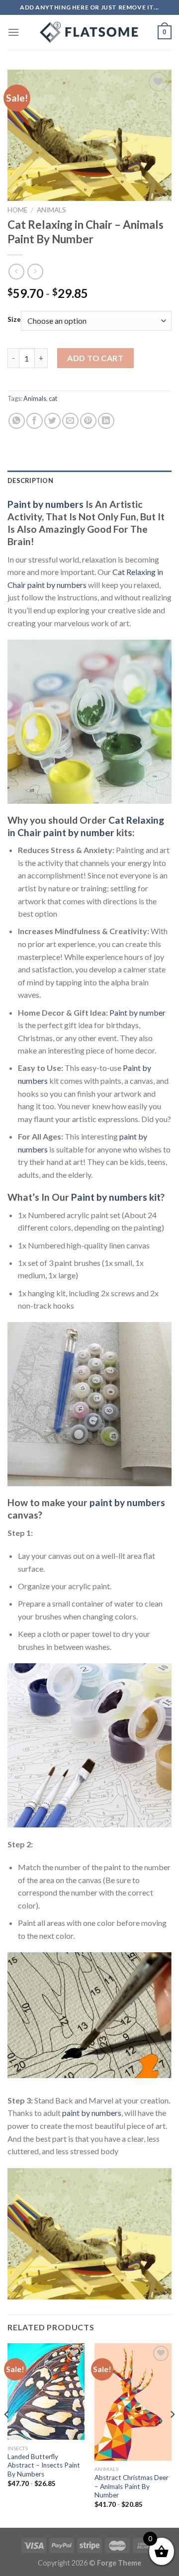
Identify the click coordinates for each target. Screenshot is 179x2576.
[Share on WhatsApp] (17, 421)
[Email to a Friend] (70, 421)
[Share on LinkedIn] (106, 421)
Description (30, 480)
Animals (51, 210)
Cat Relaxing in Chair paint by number (86, 826)
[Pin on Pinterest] (88, 421)
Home (17, 210)
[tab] (89, 480)
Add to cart (95, 358)
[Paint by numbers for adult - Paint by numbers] (89, 32)
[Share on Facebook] (35, 421)
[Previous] (7, 2434)
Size (14, 320)
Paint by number (137, 1012)
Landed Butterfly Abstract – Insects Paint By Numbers (44, 2465)
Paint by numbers (45, 504)
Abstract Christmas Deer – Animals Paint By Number (132, 2486)
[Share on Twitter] (52, 421)
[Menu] (13, 32)
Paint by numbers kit (116, 1197)
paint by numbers (127, 1502)
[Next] (172, 2434)
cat (53, 398)
